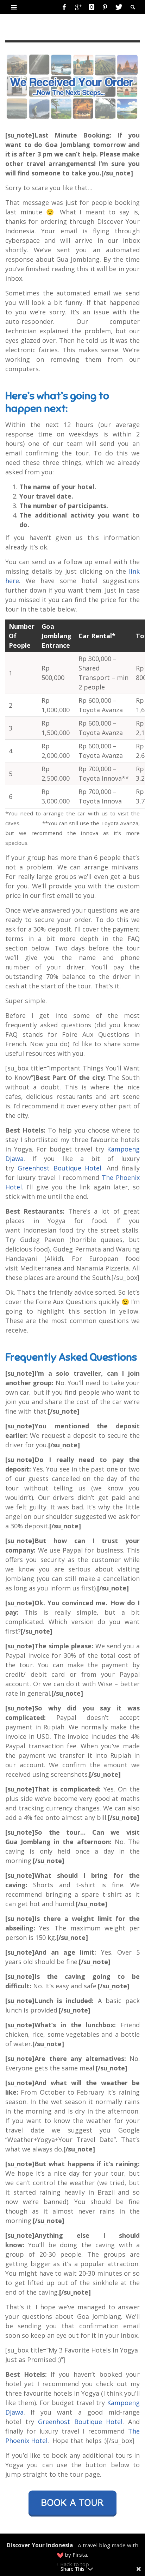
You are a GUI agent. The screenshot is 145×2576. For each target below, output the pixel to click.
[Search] (14, 7)
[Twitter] (118, 7)
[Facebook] (64, 7)
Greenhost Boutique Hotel (59, 1168)
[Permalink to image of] (72, 86)
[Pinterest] (105, 7)
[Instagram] (92, 7)
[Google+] (78, 7)
